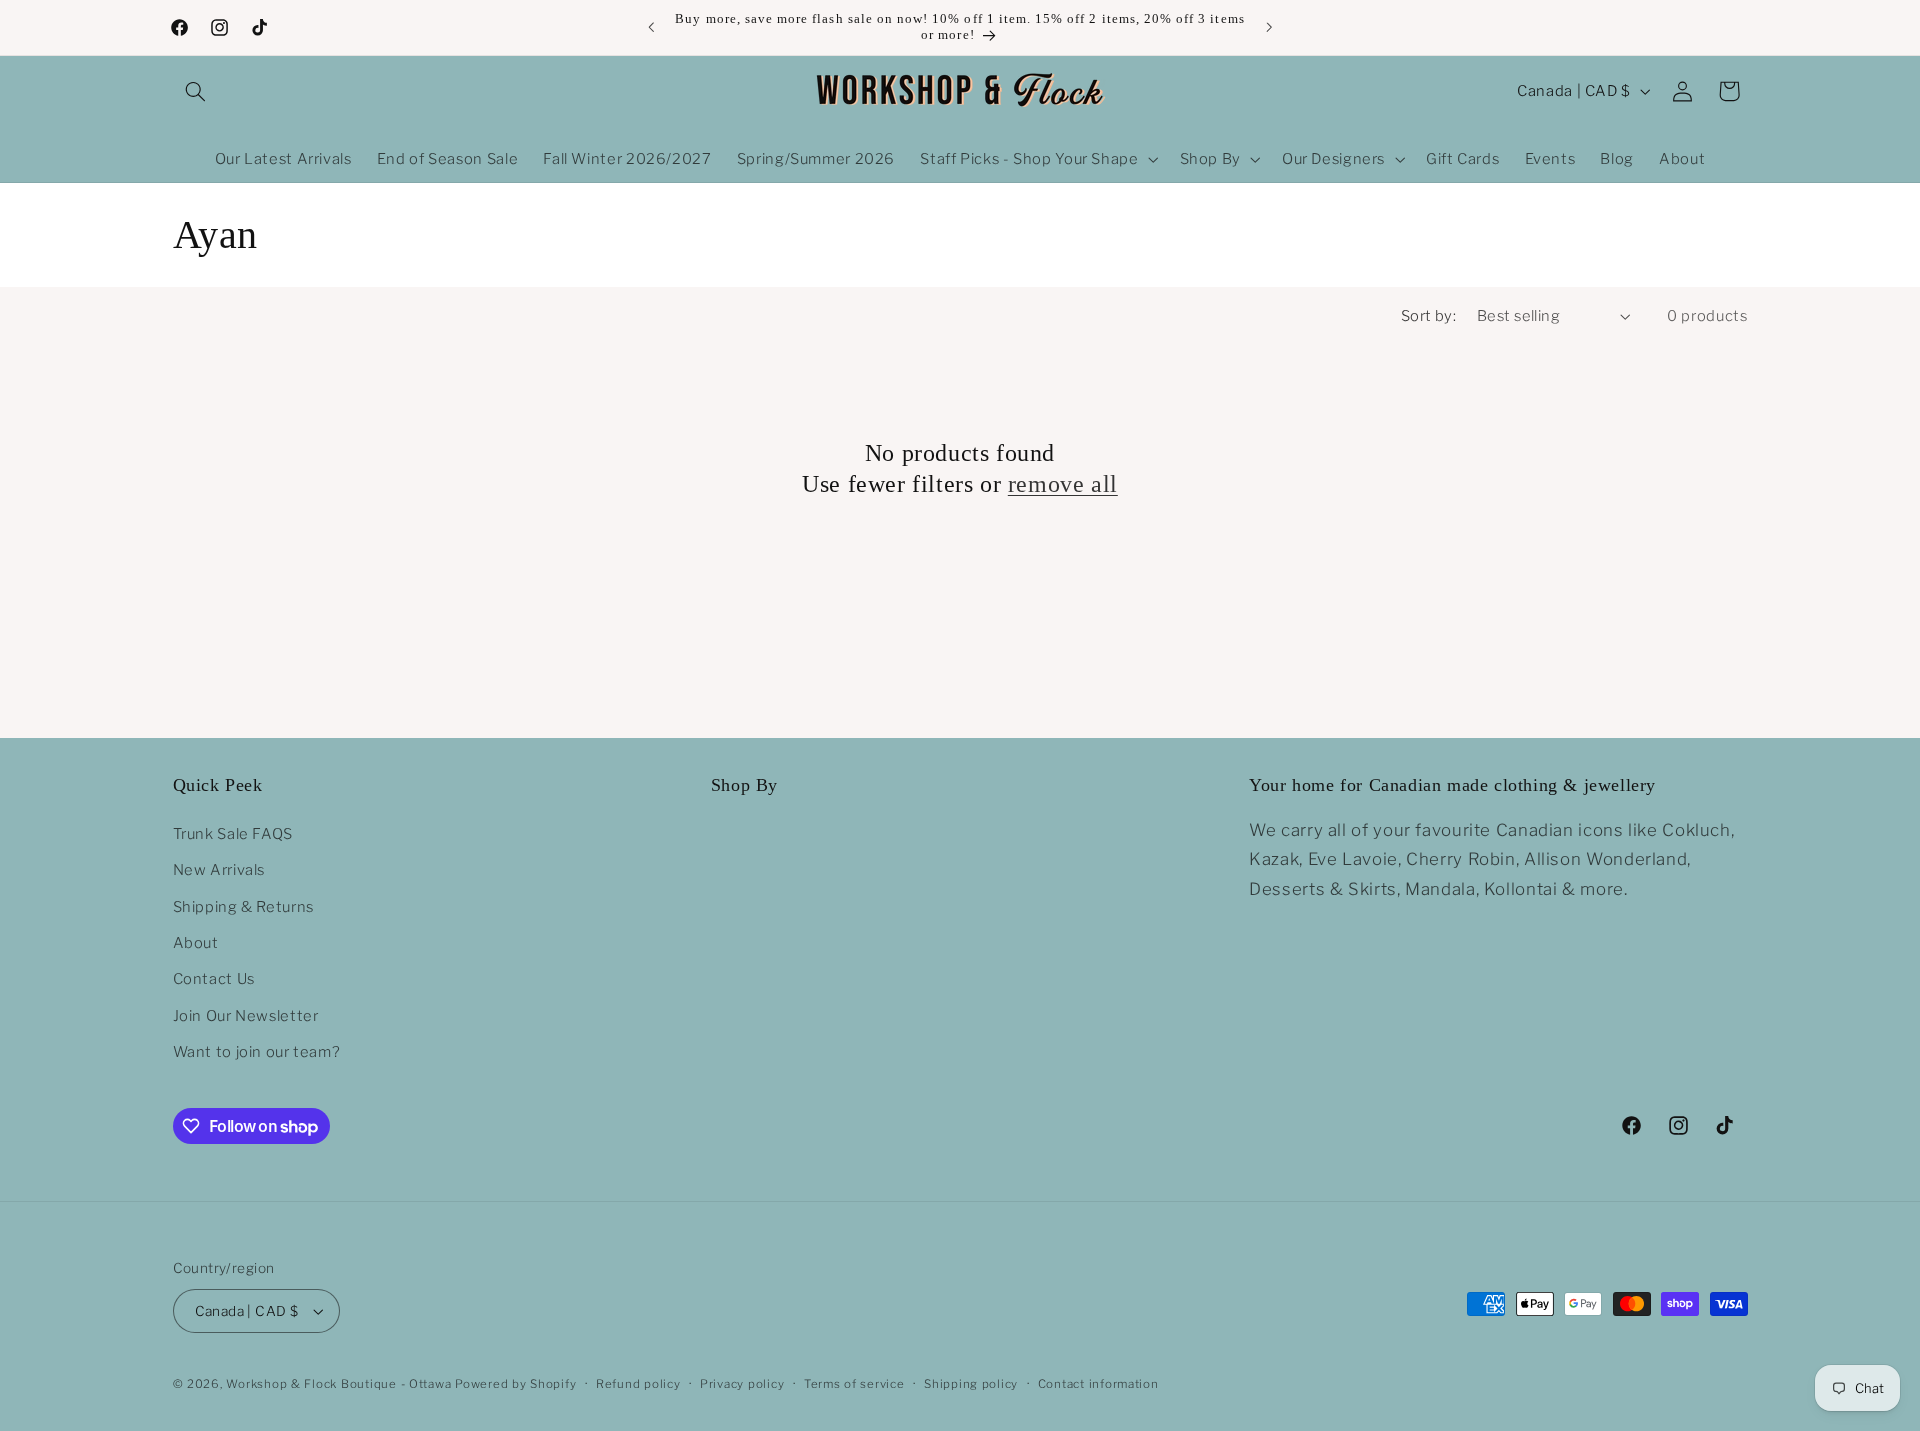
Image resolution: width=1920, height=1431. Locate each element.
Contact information (1098, 1384)
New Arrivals (219, 869)
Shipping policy (971, 1384)
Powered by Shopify (515, 1384)
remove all (1063, 484)
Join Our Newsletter (246, 1015)
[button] (196, 91)
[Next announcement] (1269, 27)
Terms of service (854, 1384)
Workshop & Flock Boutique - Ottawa (338, 1384)
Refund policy (638, 1384)
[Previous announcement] (651, 27)
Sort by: (1428, 316)
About (196, 942)
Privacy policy (742, 1384)
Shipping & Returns (243, 906)
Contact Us (214, 979)
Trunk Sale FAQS (233, 833)
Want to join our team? (257, 1051)
